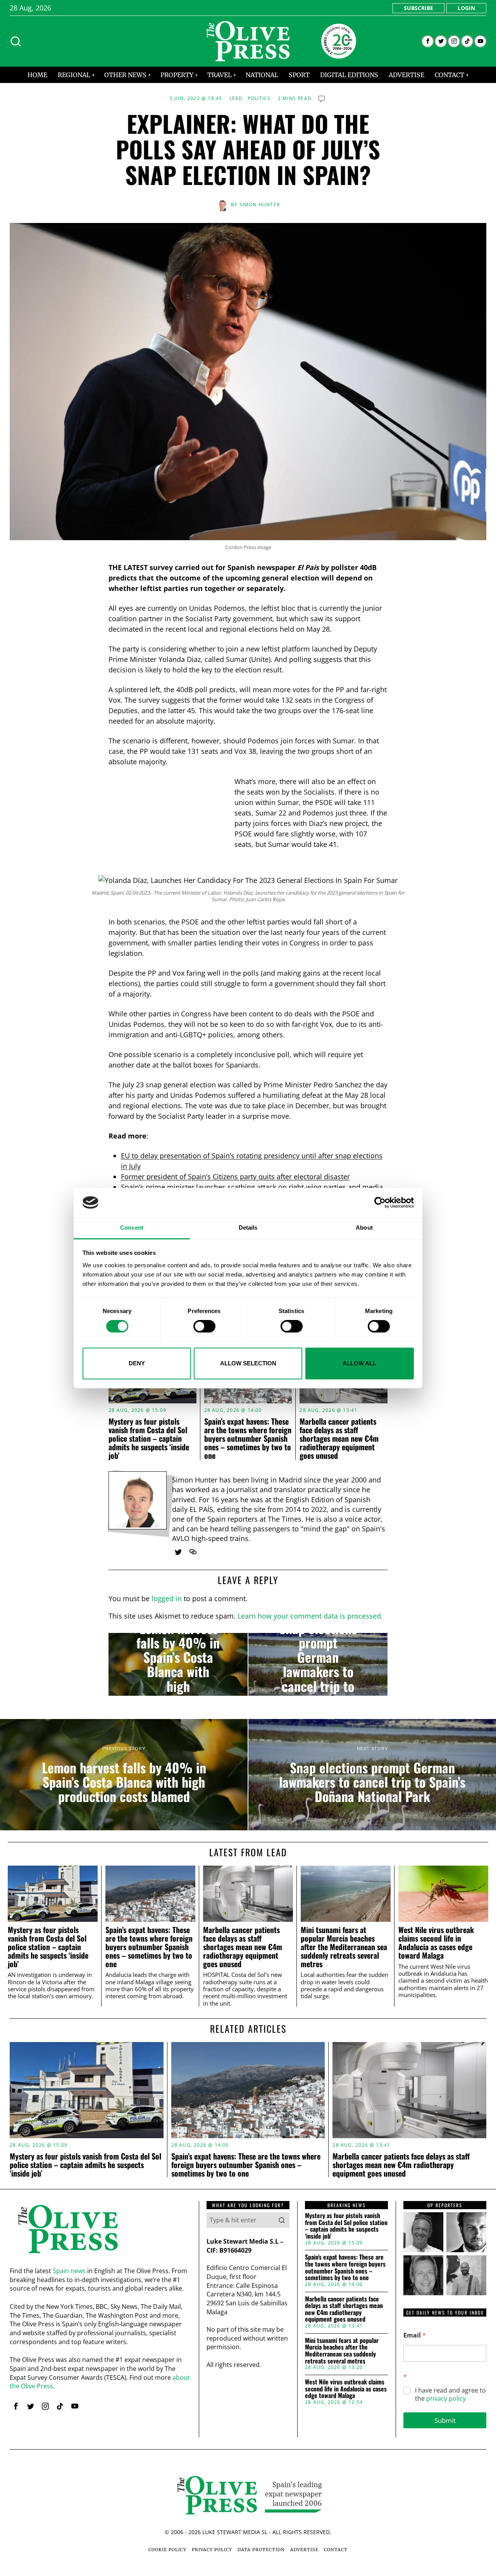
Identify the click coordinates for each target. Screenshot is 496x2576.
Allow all (359, 1363)
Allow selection (248, 1363)
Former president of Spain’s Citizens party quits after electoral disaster (235, 1177)
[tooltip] (428, 41)
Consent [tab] (132, 1228)
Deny (137, 1363)
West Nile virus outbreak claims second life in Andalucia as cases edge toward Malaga (436, 1943)
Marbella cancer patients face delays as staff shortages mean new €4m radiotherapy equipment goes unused (339, 1438)
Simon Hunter (260, 205)
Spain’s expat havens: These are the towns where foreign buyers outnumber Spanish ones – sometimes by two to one (248, 1438)
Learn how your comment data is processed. (310, 1616)
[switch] (204, 1326)
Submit (445, 2420)
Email (415, 2335)
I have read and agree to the (450, 2395)
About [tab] (364, 1228)
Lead (236, 98)
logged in (167, 1598)
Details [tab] (248, 1228)
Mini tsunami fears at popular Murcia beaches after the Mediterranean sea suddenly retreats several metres (344, 1947)
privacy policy (446, 2398)
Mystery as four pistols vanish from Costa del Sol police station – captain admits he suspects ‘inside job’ (149, 1438)
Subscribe (418, 8)
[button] (282, 2220)
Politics (259, 98)
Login (466, 8)
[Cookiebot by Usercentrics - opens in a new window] (380, 1202)
